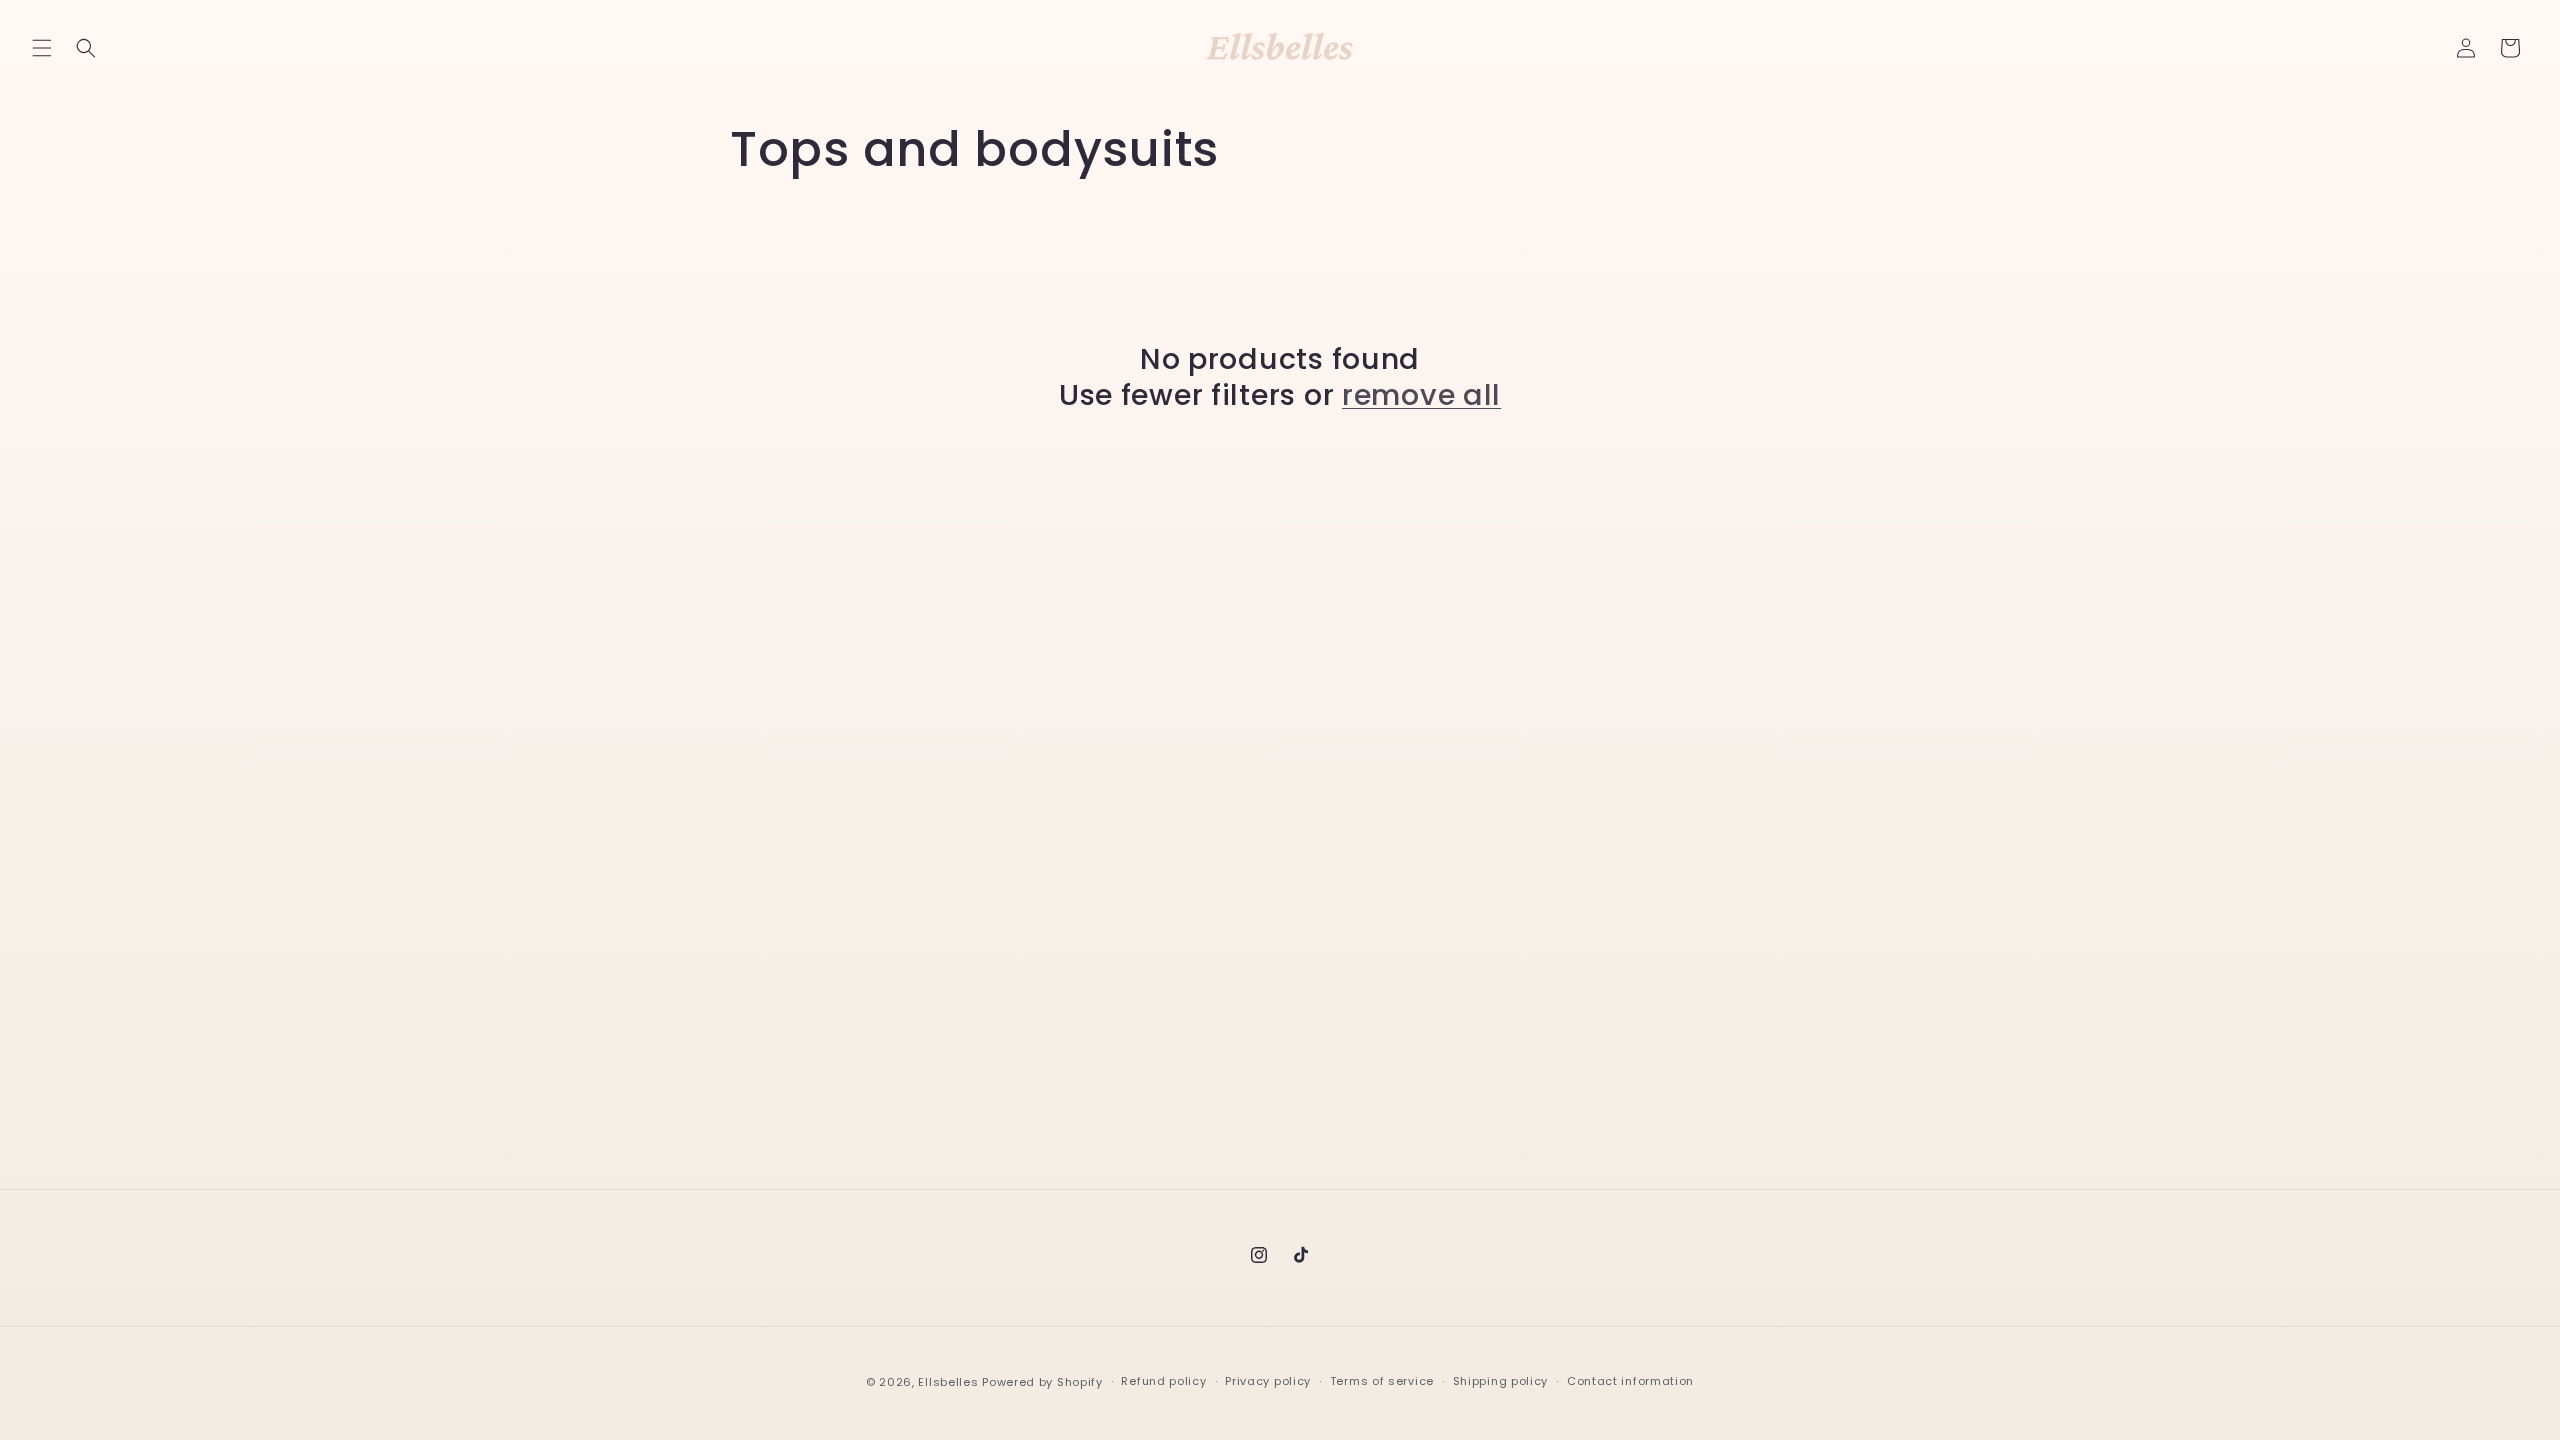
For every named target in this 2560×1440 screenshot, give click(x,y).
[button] (42, 48)
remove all (1421, 395)
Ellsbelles (948, 1382)
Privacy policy (1268, 1381)
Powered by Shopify (1042, 1382)
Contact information (1630, 1381)
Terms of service (1382, 1381)
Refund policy (1163, 1381)
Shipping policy (1501, 1381)
